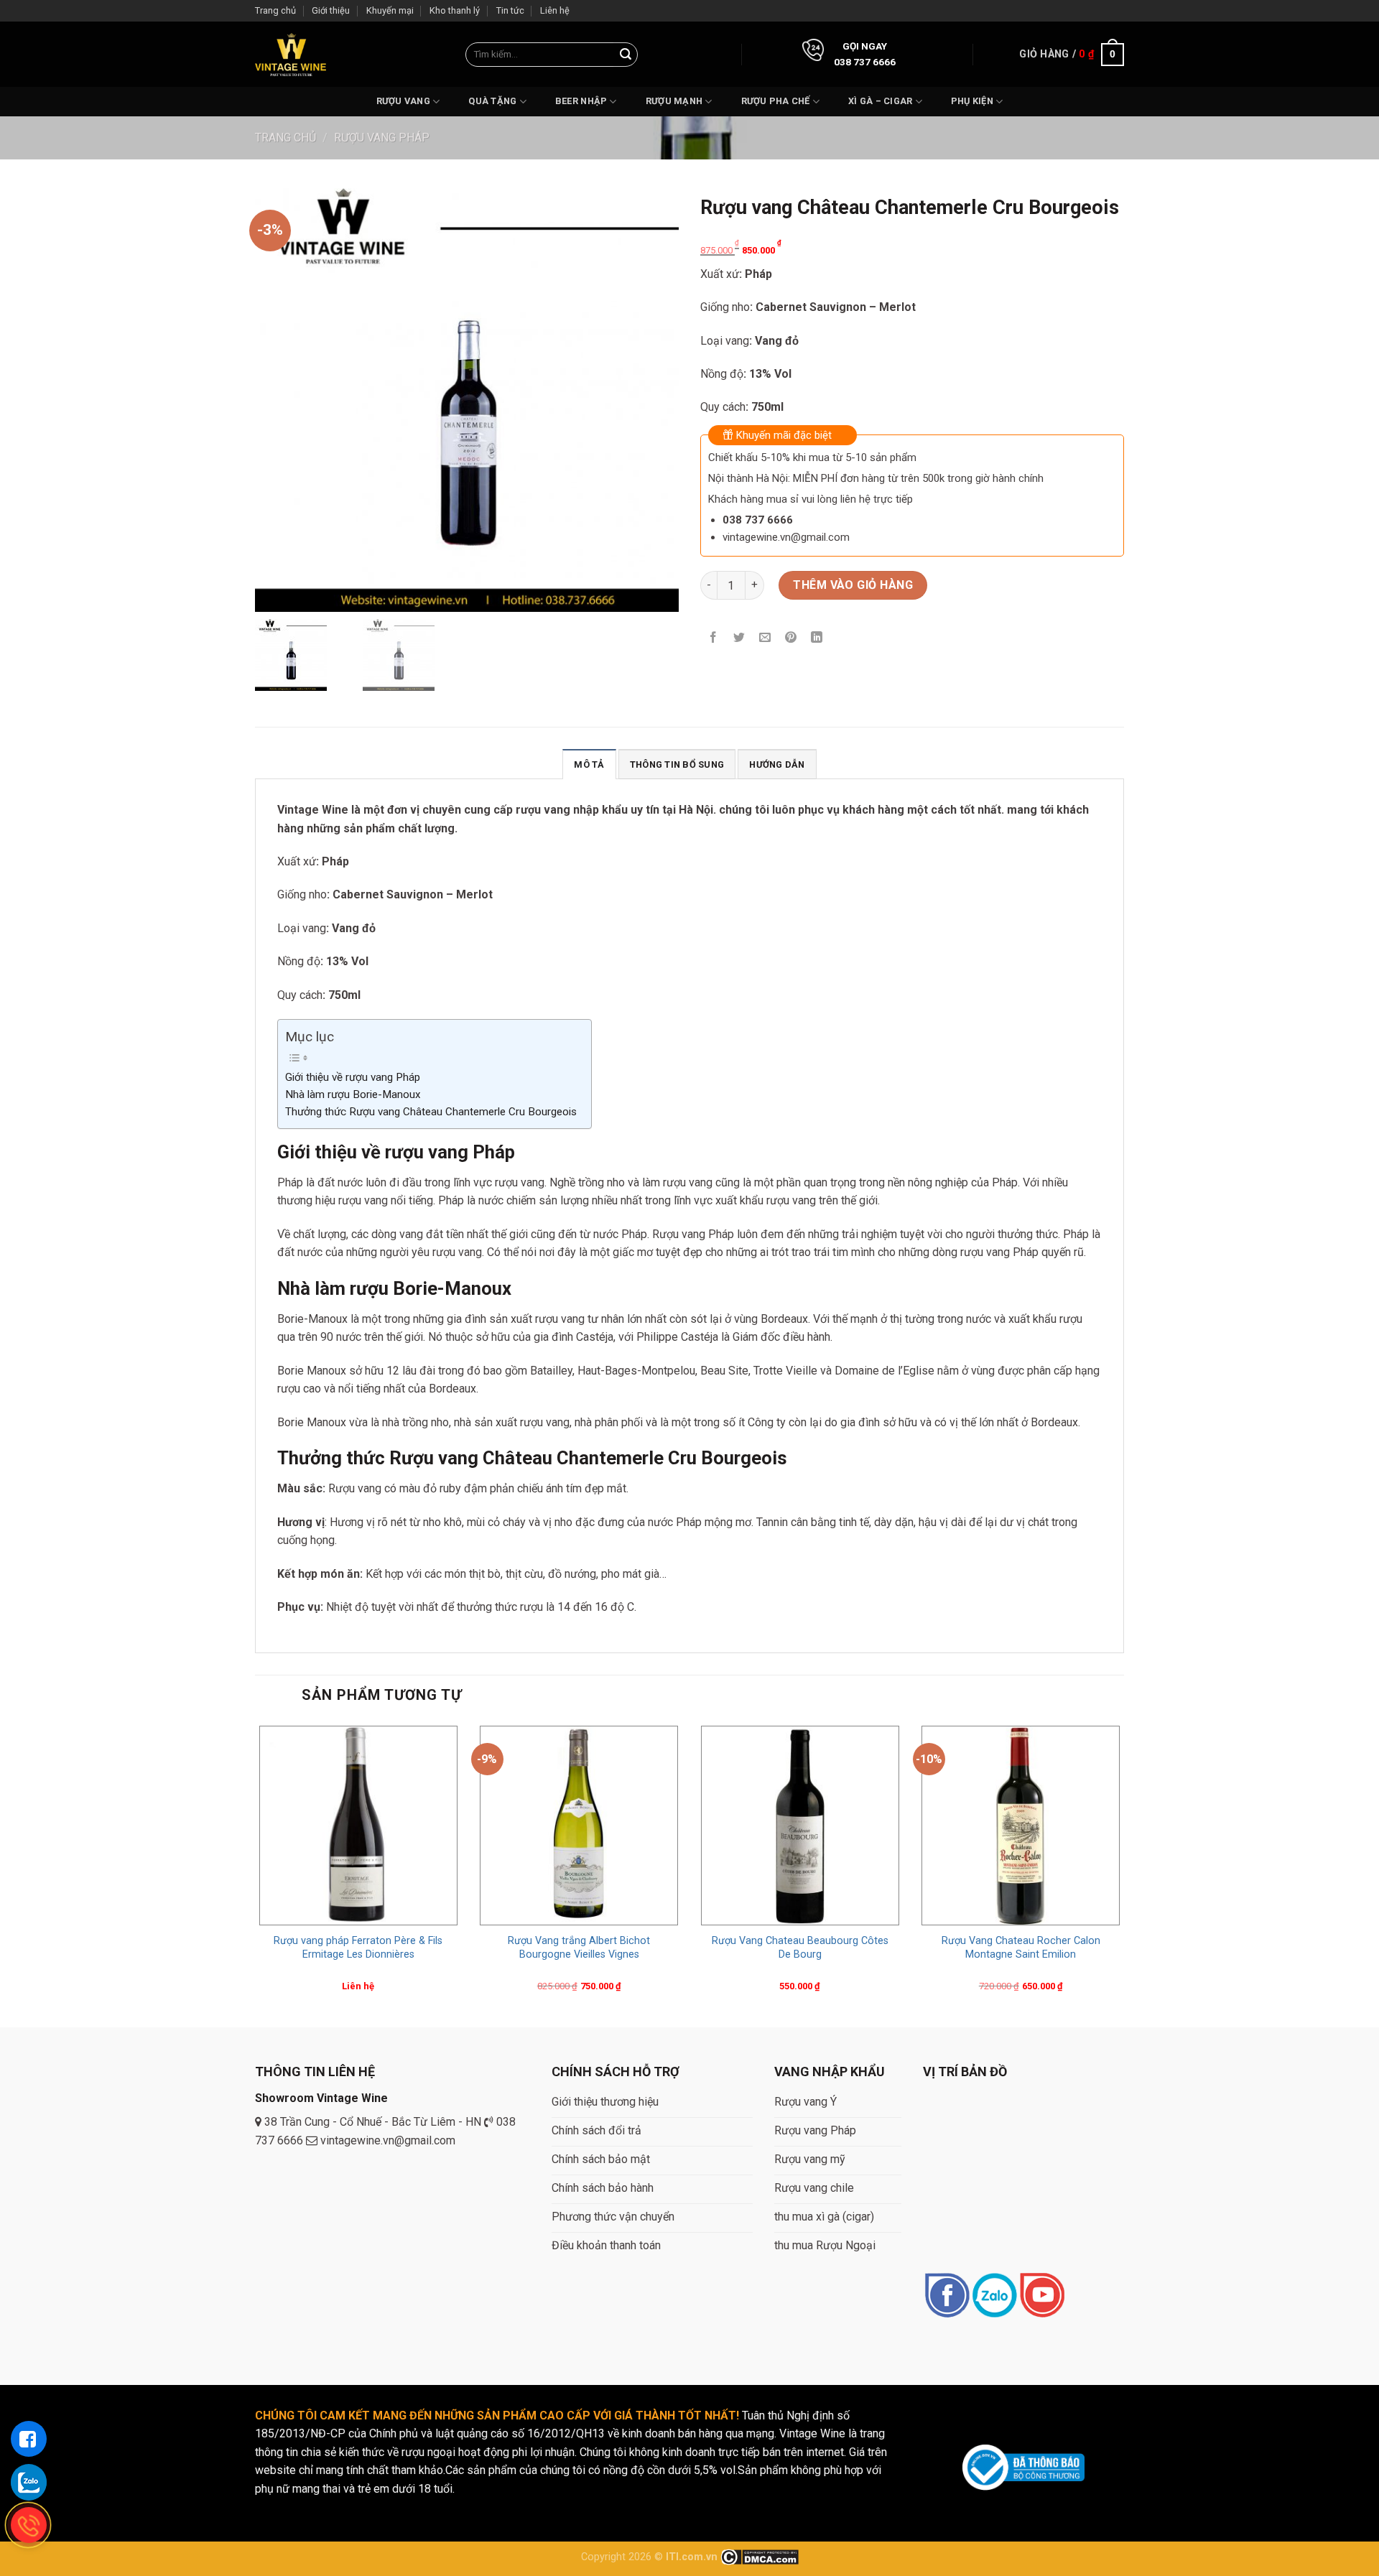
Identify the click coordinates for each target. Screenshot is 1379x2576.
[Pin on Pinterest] (791, 638)
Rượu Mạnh (674, 101)
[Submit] (626, 55)
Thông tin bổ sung (677, 764)
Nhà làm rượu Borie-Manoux (353, 1094)
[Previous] (256, 1873)
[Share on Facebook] (714, 638)
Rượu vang (403, 101)
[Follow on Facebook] (947, 2296)
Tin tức (510, 10)
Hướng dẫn (777, 764)
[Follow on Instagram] (994, 2296)
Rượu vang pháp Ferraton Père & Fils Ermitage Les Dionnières (358, 1948)
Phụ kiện (972, 101)
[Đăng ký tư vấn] (29, 2439)
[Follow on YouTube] (1042, 2296)
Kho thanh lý (455, 10)
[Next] (1123, 1873)
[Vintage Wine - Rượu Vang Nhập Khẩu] (291, 54)
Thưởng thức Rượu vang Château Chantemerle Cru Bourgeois (431, 1112)
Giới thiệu (331, 10)
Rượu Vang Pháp (382, 138)
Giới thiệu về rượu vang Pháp (353, 1077)
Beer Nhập (581, 101)
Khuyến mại (390, 10)
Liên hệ (555, 10)
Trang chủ (275, 10)
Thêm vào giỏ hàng (853, 585)
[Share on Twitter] (739, 638)
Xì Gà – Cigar (880, 101)
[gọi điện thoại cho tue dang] (29, 2525)
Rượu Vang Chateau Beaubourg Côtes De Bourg (800, 1948)
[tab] (589, 764)
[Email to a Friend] (765, 638)
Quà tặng (492, 101)
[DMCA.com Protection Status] (760, 2557)
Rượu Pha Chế (776, 101)
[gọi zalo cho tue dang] (29, 2482)
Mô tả (589, 764)
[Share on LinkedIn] (817, 638)
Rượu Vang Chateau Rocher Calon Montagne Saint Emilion (1021, 1948)
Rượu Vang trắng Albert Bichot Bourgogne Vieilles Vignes (579, 1948)
